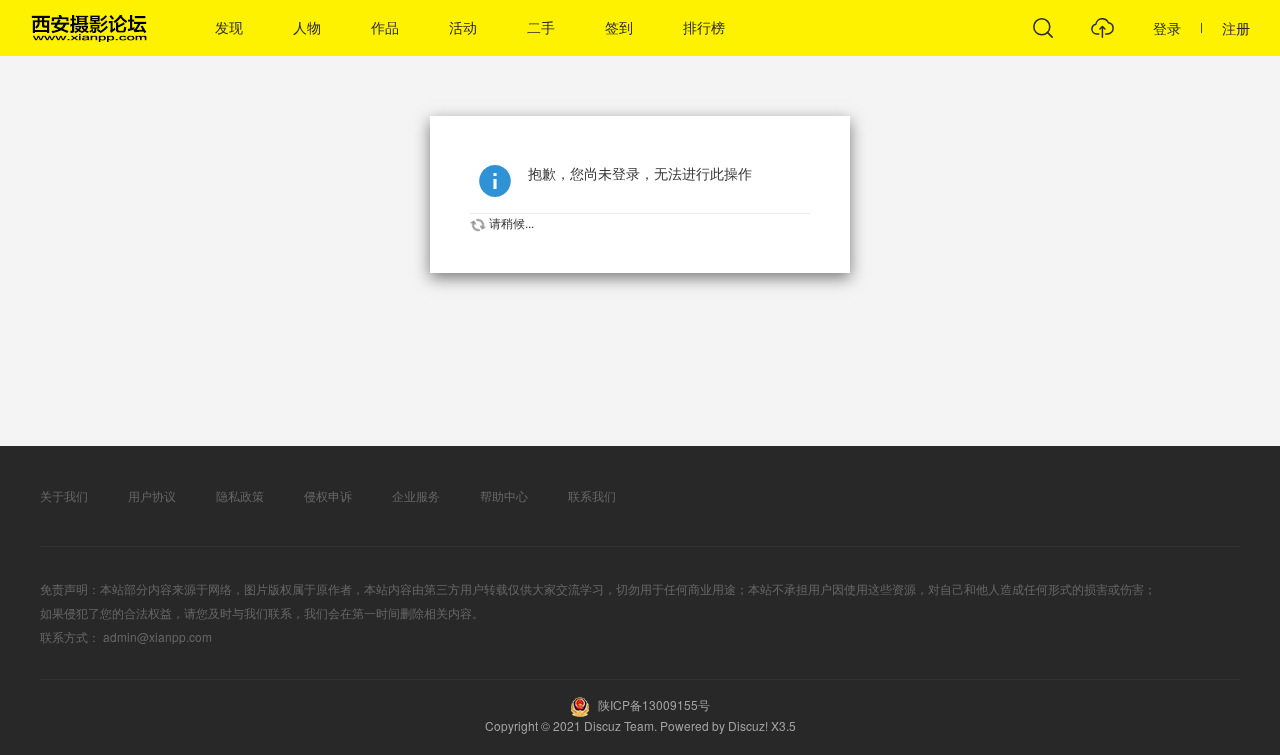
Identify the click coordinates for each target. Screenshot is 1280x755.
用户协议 (152, 495)
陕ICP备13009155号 (652, 704)
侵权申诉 (328, 495)
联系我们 (592, 495)
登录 (1167, 28)
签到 (619, 28)
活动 (463, 28)
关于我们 (64, 495)
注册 (1236, 28)
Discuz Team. (622, 725)
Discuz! (748, 725)
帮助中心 (504, 495)
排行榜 (704, 28)
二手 (541, 28)
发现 (229, 28)
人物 (307, 28)
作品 (385, 28)
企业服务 (416, 495)
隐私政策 (240, 495)
